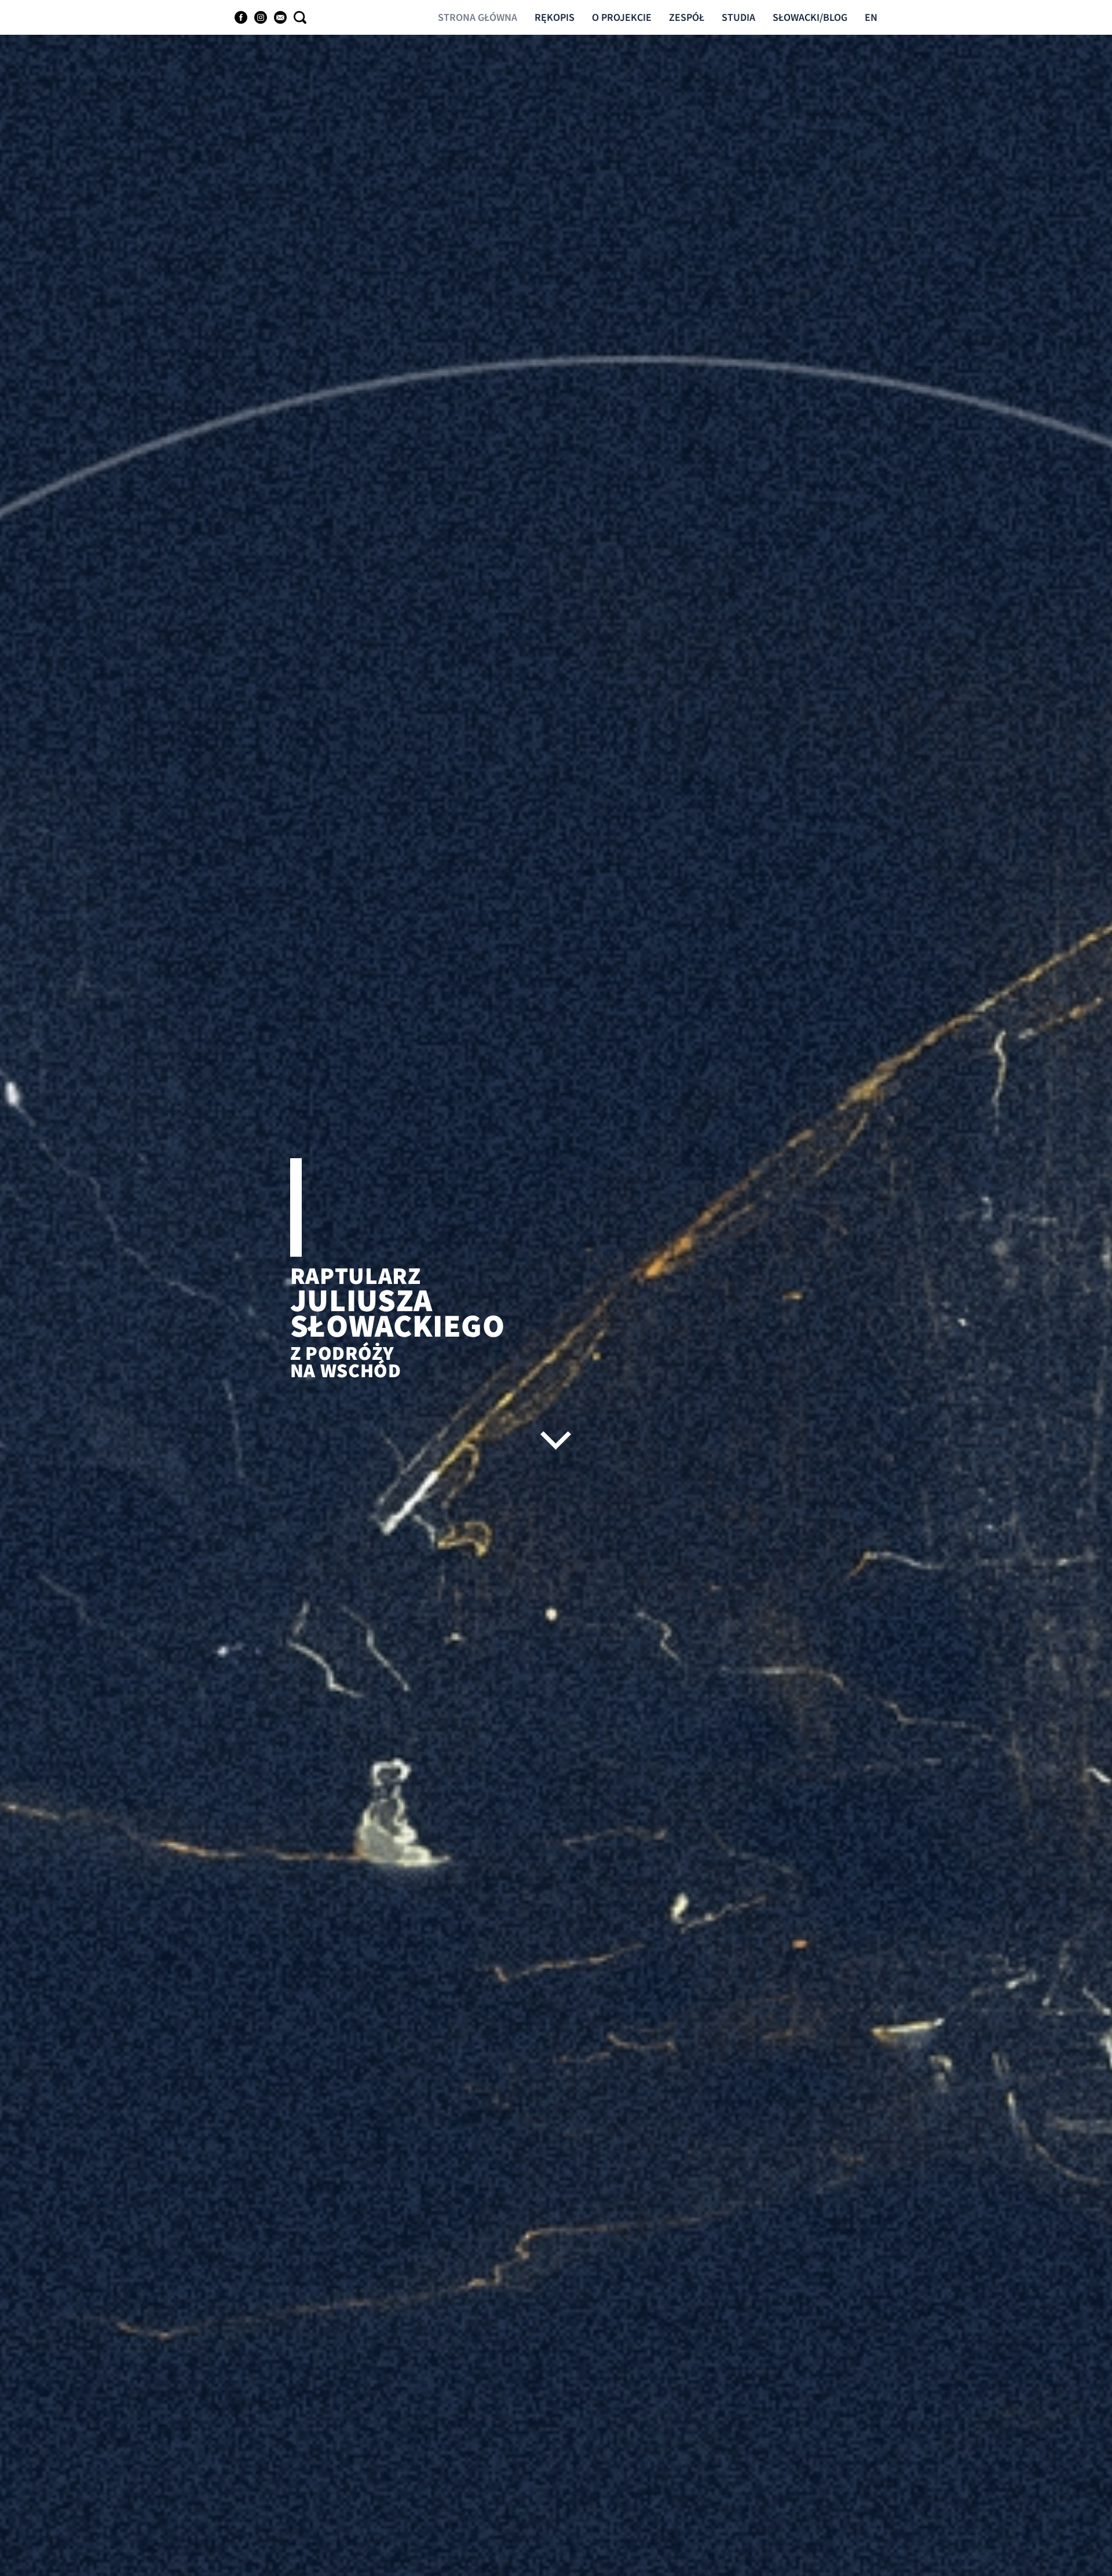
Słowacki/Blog (810, 17)
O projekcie (622, 17)
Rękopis (555, 17)
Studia (738, 17)
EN (871, 17)
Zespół (687, 17)
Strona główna (478, 17)
